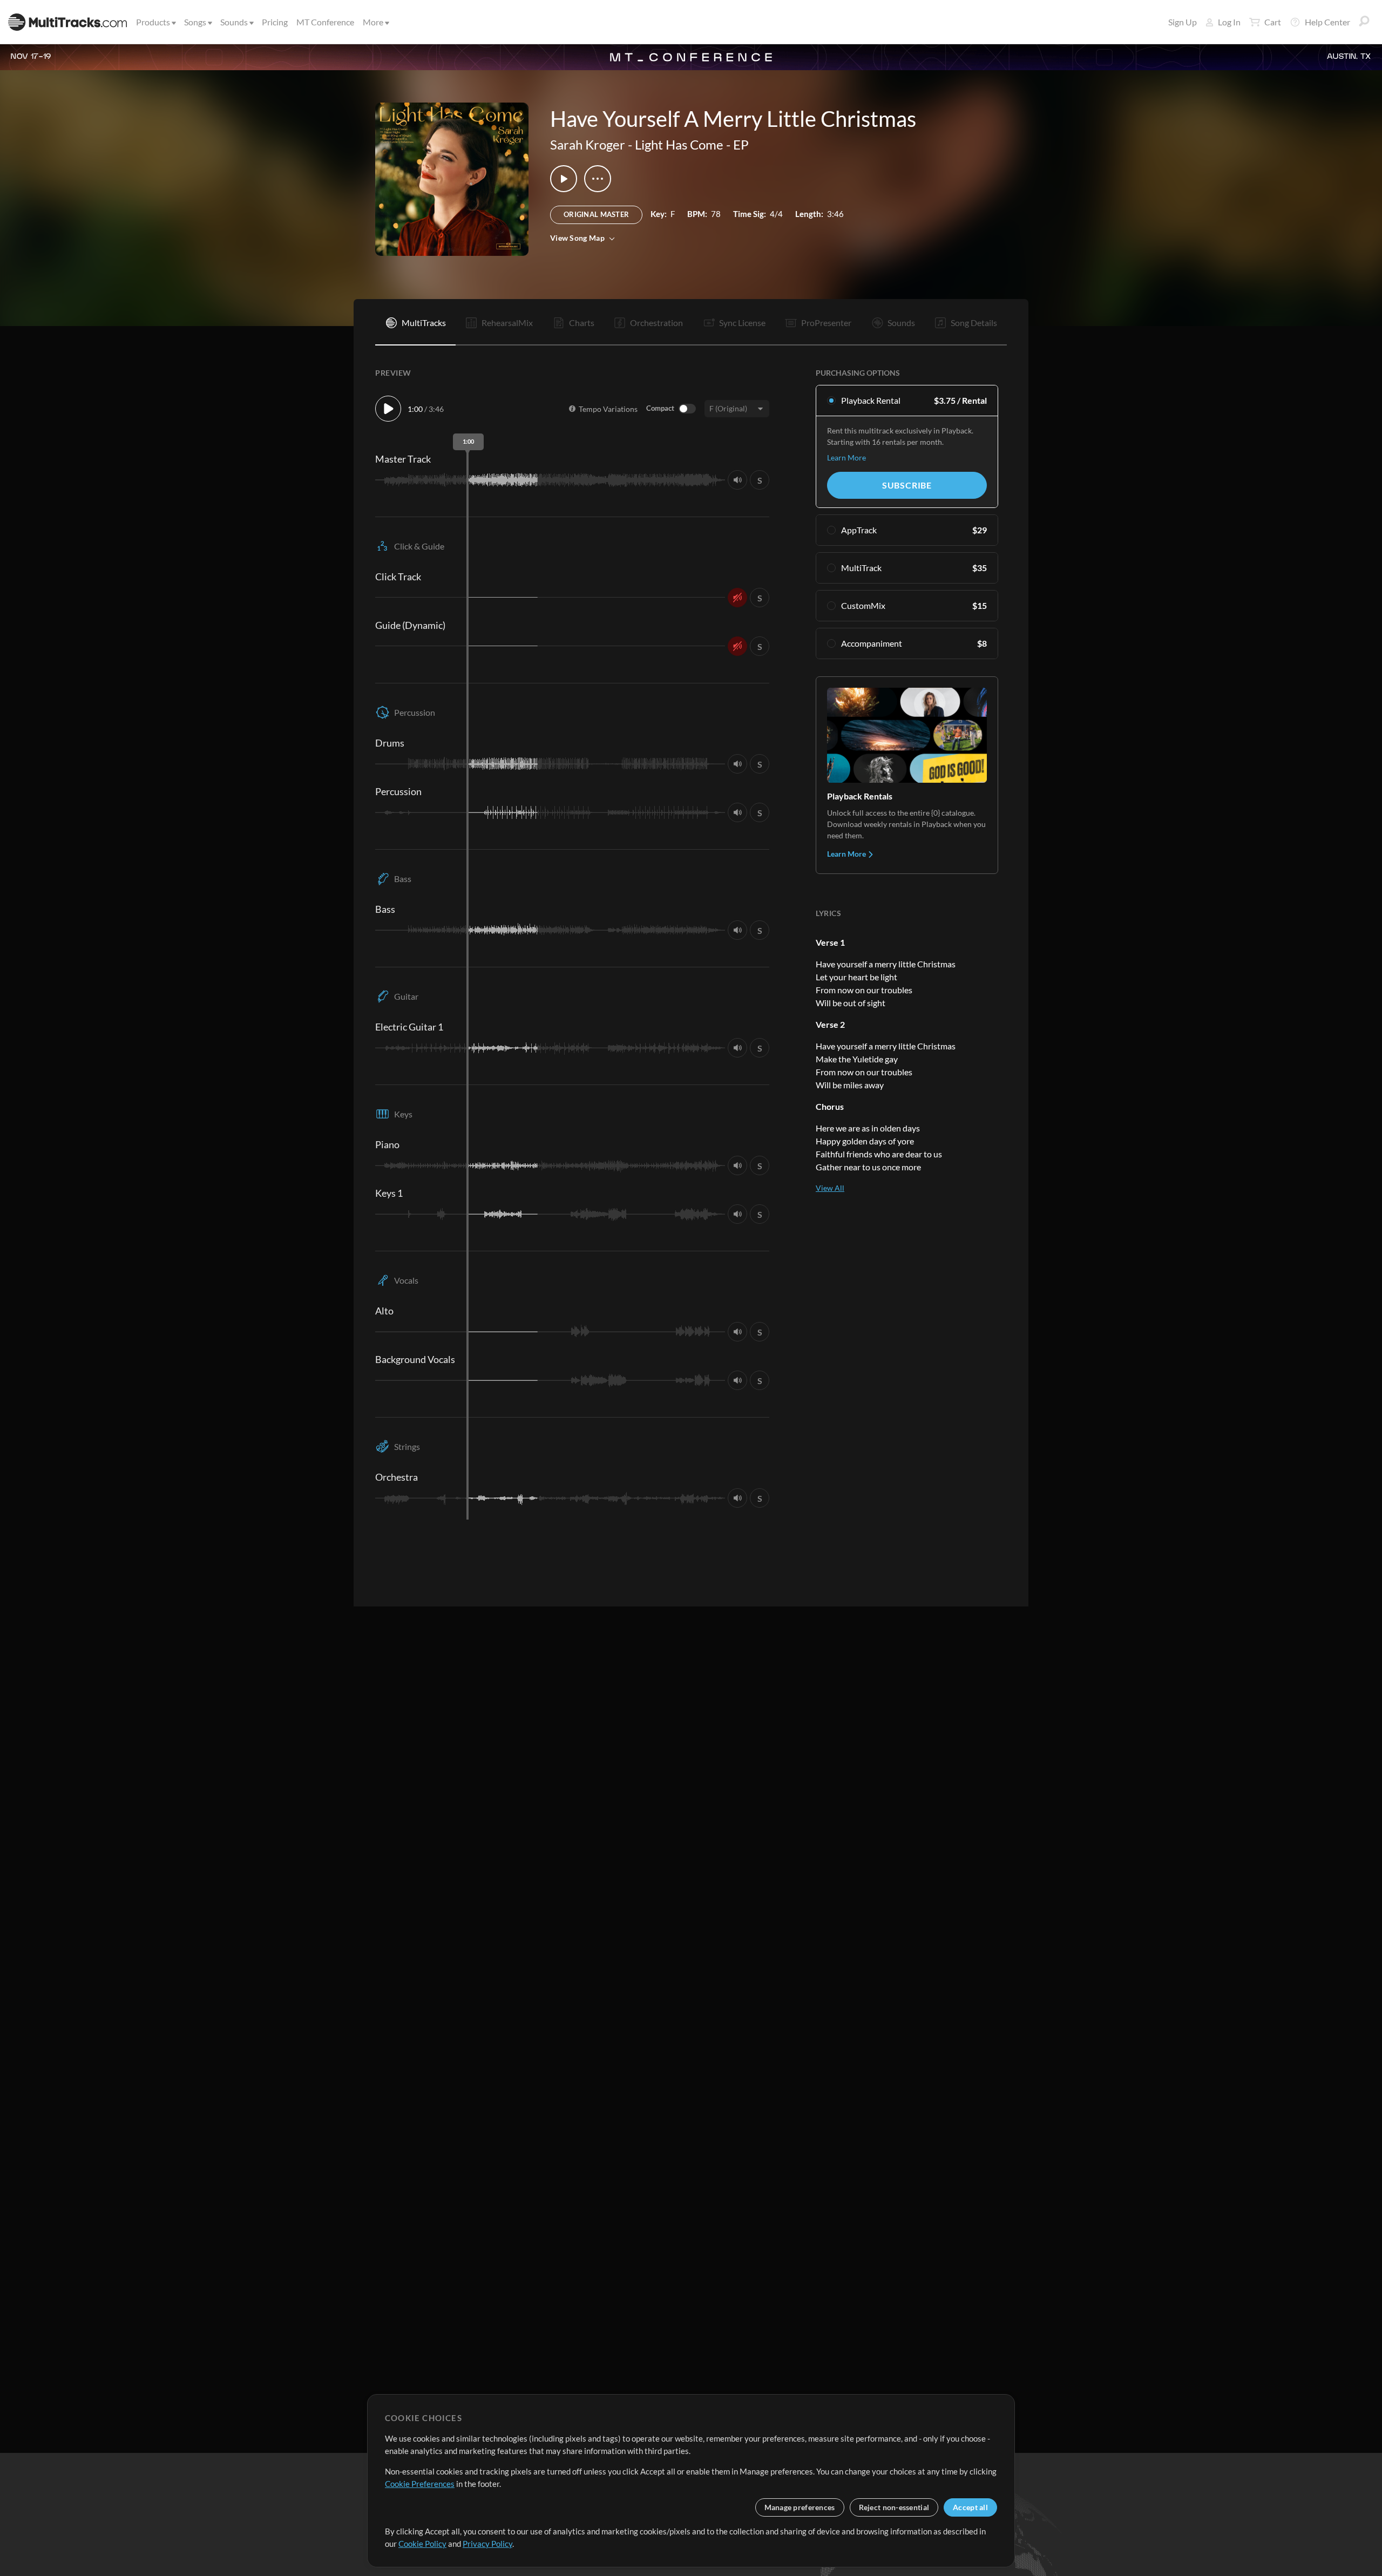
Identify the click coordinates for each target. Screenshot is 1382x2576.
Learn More (846, 457)
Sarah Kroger (588, 144)
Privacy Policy (487, 2544)
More (373, 22)
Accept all (970, 2507)
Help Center (1327, 22)
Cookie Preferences (420, 2484)
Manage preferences (800, 2507)
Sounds (234, 22)
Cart (1273, 22)
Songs (195, 22)
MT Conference (325, 22)
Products (153, 22)
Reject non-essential (894, 2507)
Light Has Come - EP (692, 144)
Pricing (275, 22)
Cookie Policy (422, 2544)
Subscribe (907, 485)
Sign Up (1183, 22)
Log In (1229, 22)
